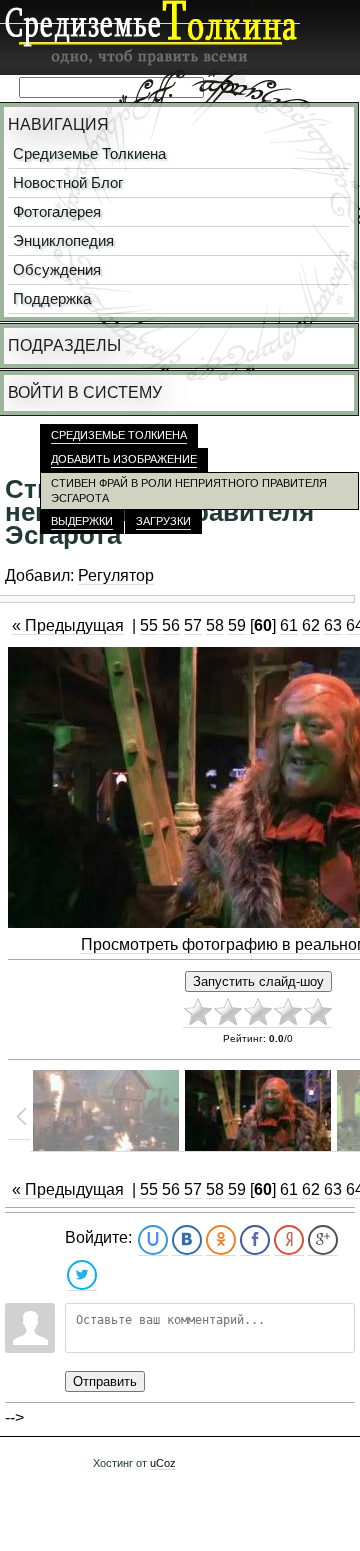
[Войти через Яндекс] (289, 1240)
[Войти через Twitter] (82, 1275)
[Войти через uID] (153, 1240)
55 (149, 625)
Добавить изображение (124, 459)
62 (311, 625)
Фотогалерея (57, 212)
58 (215, 625)
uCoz (163, 1463)
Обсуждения (57, 270)
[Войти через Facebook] (255, 1240)
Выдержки (82, 521)
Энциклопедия (63, 241)
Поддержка (52, 299)
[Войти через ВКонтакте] (187, 1240)
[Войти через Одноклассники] (221, 1240)
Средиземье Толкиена (89, 154)
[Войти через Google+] (323, 1240)
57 (193, 625)
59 (237, 625)
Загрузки (163, 521)
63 (333, 625)
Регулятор (116, 575)
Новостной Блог (68, 183)
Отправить (105, 1381)
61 (289, 625)
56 (171, 625)
